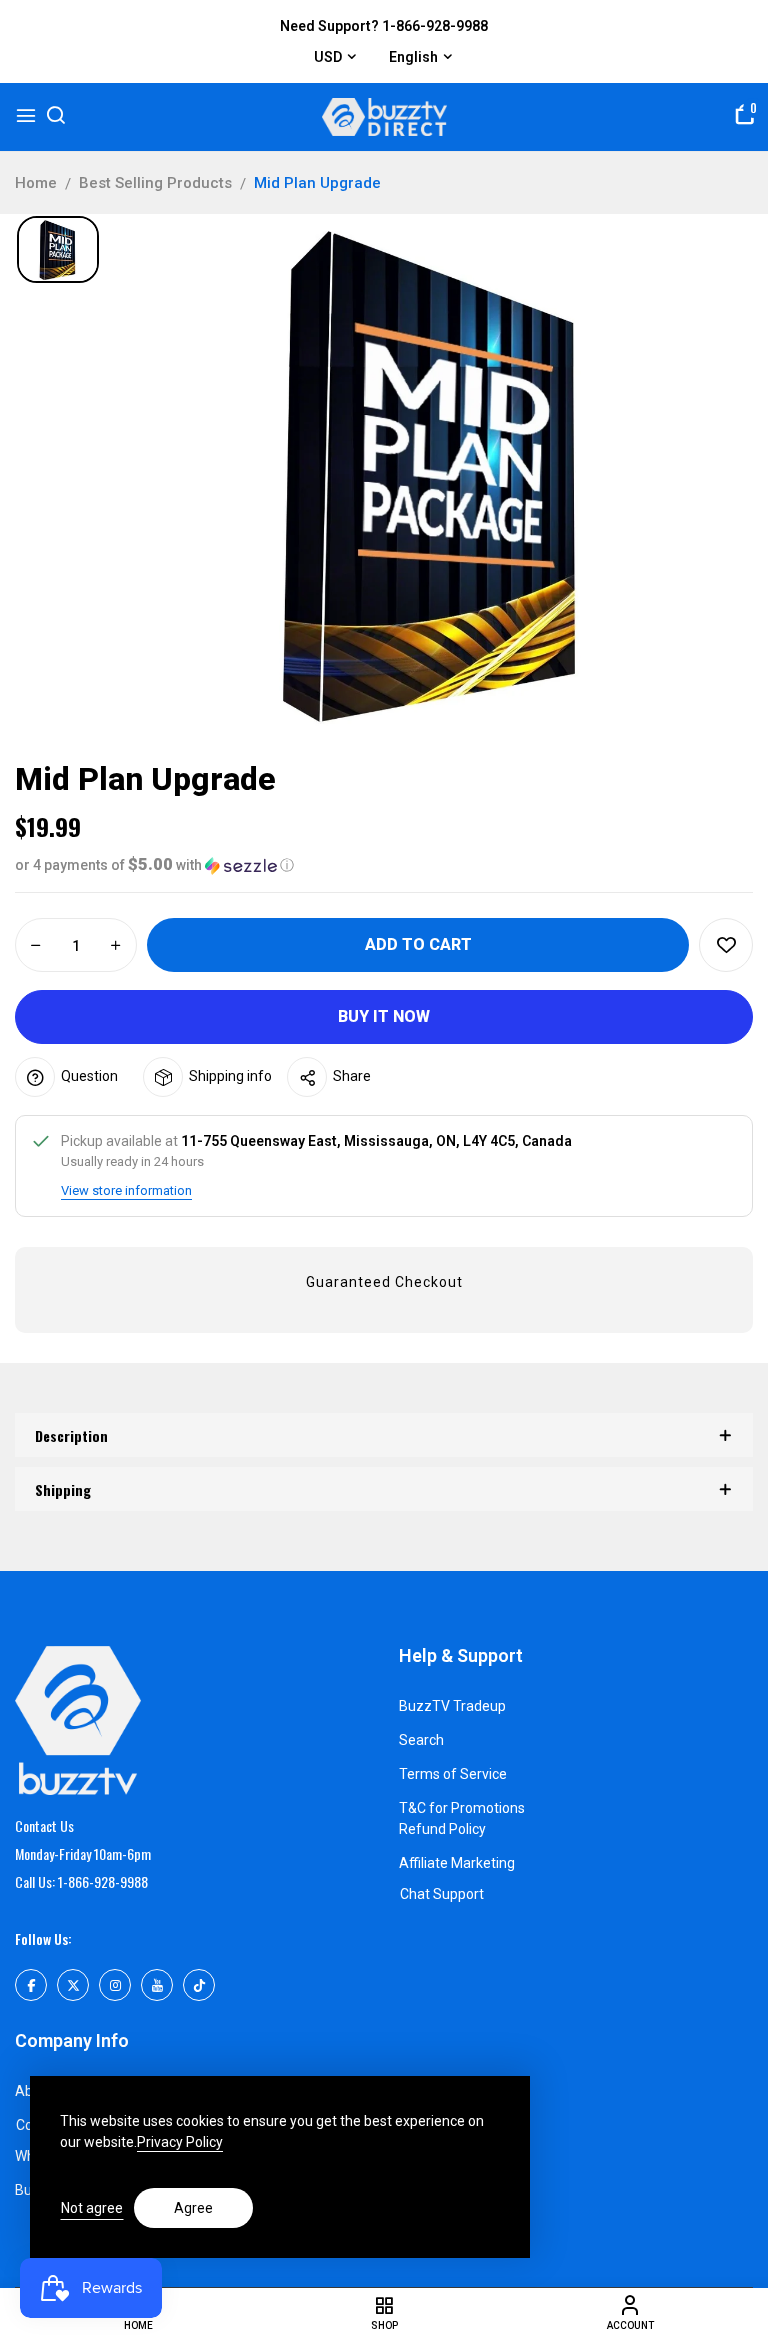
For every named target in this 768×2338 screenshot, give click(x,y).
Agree (193, 2208)
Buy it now (384, 1016)
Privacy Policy (180, 2142)
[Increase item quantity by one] (116, 946)
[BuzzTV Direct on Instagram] (115, 1985)
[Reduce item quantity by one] (36, 946)
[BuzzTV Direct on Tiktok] (199, 1985)
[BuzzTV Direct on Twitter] (73, 1985)
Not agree (92, 2208)
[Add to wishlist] (726, 945)
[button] (384, 865)
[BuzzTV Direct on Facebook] (31, 1985)
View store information (126, 1190)
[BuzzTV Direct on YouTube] (157, 1985)
